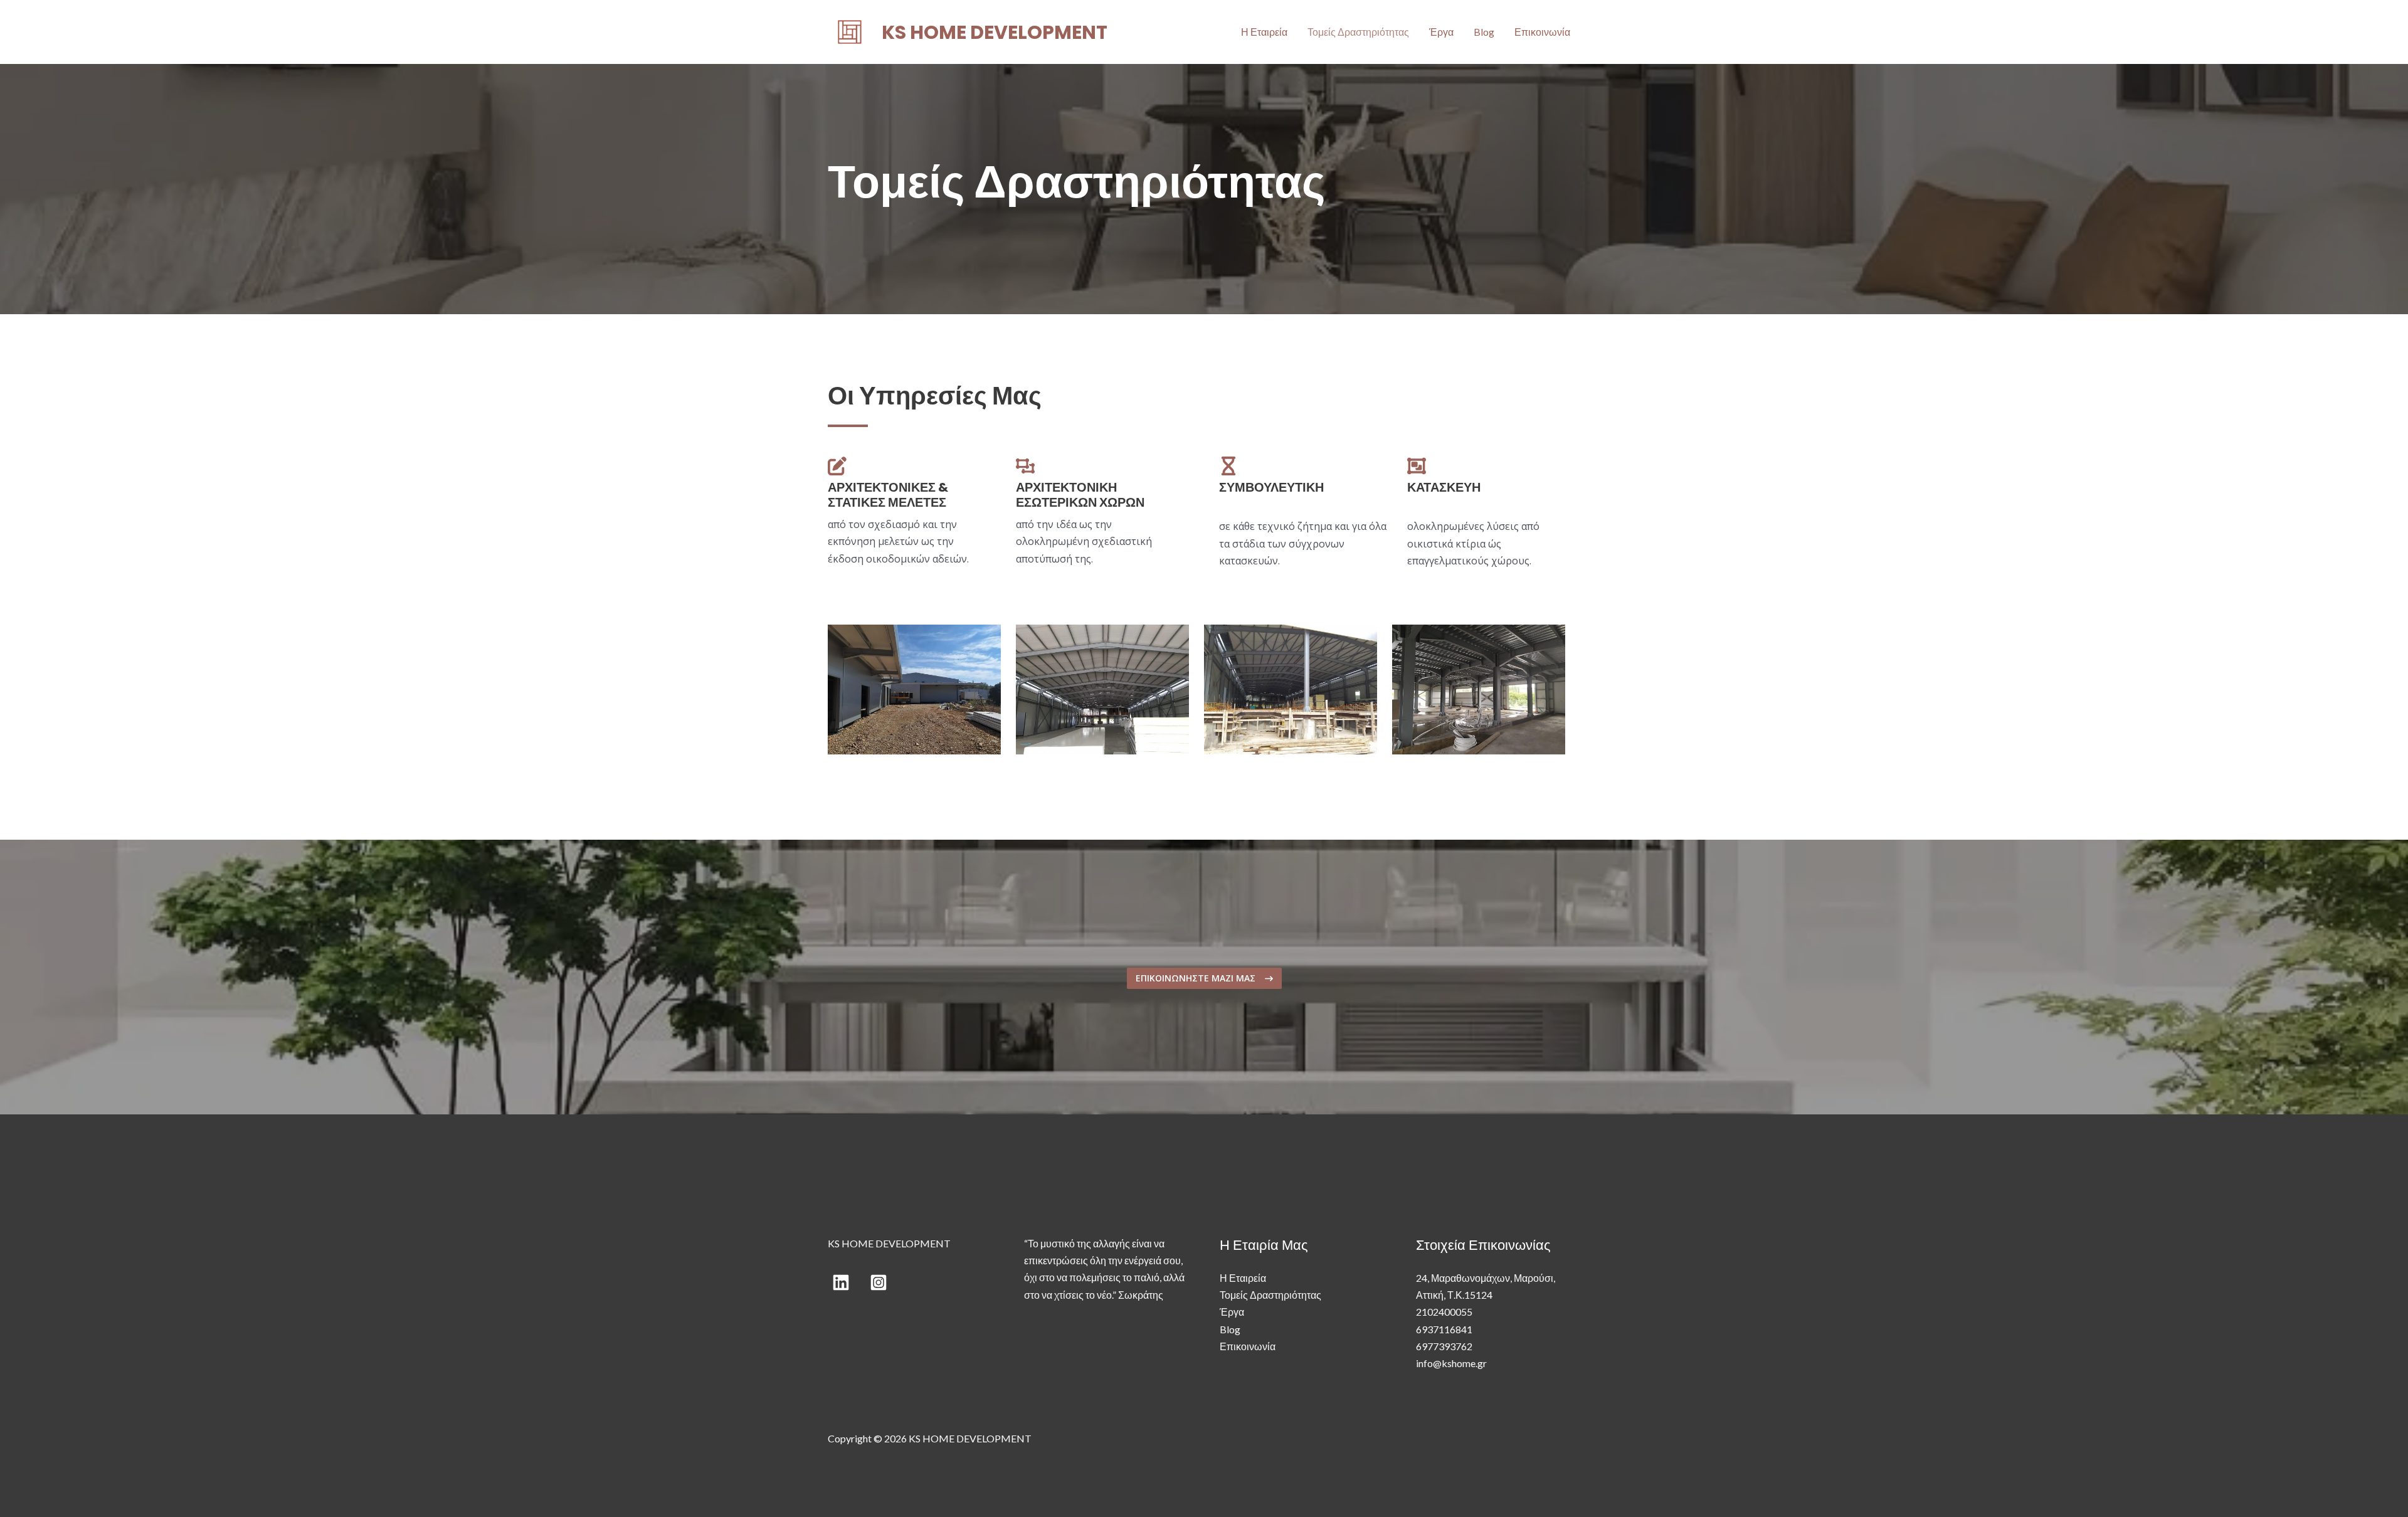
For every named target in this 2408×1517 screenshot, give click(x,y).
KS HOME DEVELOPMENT (995, 32)
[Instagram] (879, 1282)
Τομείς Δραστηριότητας (1358, 32)
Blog (1484, 32)
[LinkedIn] (841, 1282)
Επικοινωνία (1542, 32)
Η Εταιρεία (1264, 32)
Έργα (1441, 32)
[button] (1204, 978)
